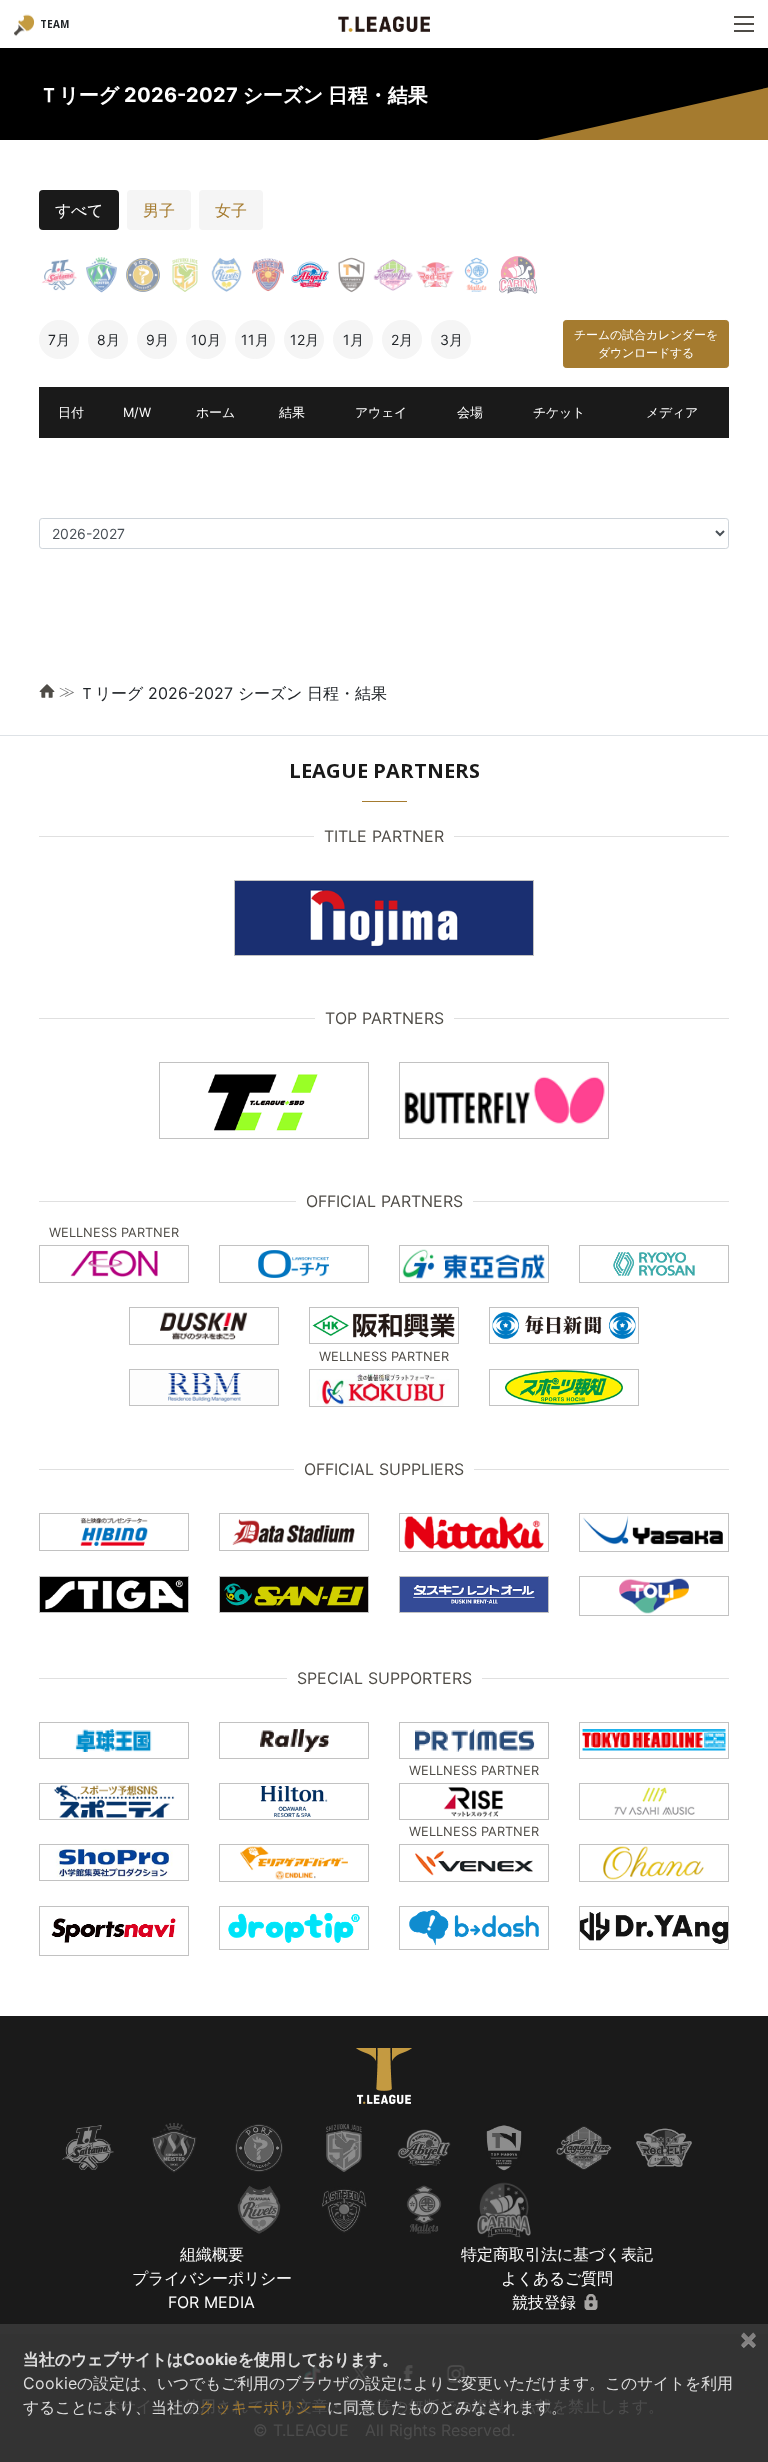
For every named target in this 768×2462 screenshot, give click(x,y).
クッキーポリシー (263, 2407)
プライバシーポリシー (212, 2278)
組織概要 (212, 2254)
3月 (451, 339)
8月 (108, 339)
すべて (79, 210)
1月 (353, 339)
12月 (304, 339)
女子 (231, 210)
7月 (59, 339)
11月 (255, 339)
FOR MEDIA (211, 2302)
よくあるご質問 (557, 2278)
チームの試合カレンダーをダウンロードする (646, 343)
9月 (157, 339)
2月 (402, 339)
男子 (159, 210)
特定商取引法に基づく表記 (557, 2254)
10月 (206, 339)
